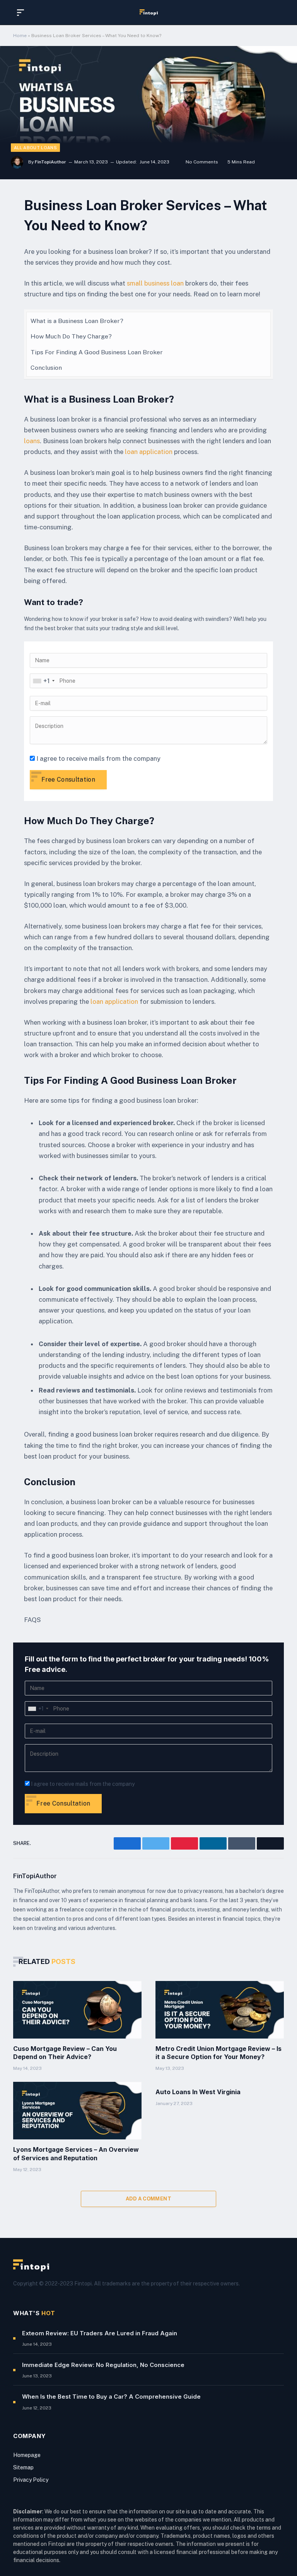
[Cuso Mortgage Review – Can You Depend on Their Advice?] (77, 2010)
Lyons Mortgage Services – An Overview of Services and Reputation (76, 2154)
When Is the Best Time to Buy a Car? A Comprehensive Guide (111, 2397)
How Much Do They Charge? (71, 336)
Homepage (27, 2455)
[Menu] (22, 13)
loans (32, 441)
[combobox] (44, 681)
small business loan (155, 283)
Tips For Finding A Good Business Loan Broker (97, 352)
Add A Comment (148, 2199)
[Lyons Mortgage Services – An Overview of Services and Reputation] (77, 2111)
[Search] (277, 13)
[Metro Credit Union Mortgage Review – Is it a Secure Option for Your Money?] (220, 2010)
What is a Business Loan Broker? (77, 321)
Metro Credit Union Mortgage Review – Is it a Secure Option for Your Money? (218, 2053)
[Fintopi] (149, 12)
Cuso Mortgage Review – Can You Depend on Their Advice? (65, 2053)
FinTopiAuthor (50, 162)
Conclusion (46, 368)
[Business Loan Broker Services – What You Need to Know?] (148, 112)
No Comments (202, 162)
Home (20, 36)
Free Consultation (68, 780)
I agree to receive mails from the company (98, 758)
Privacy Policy (31, 2480)
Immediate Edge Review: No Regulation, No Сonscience (103, 2365)
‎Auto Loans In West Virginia (198, 2092)
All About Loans (35, 148)
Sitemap (23, 2467)
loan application (149, 452)
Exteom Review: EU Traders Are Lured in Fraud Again (100, 2333)
